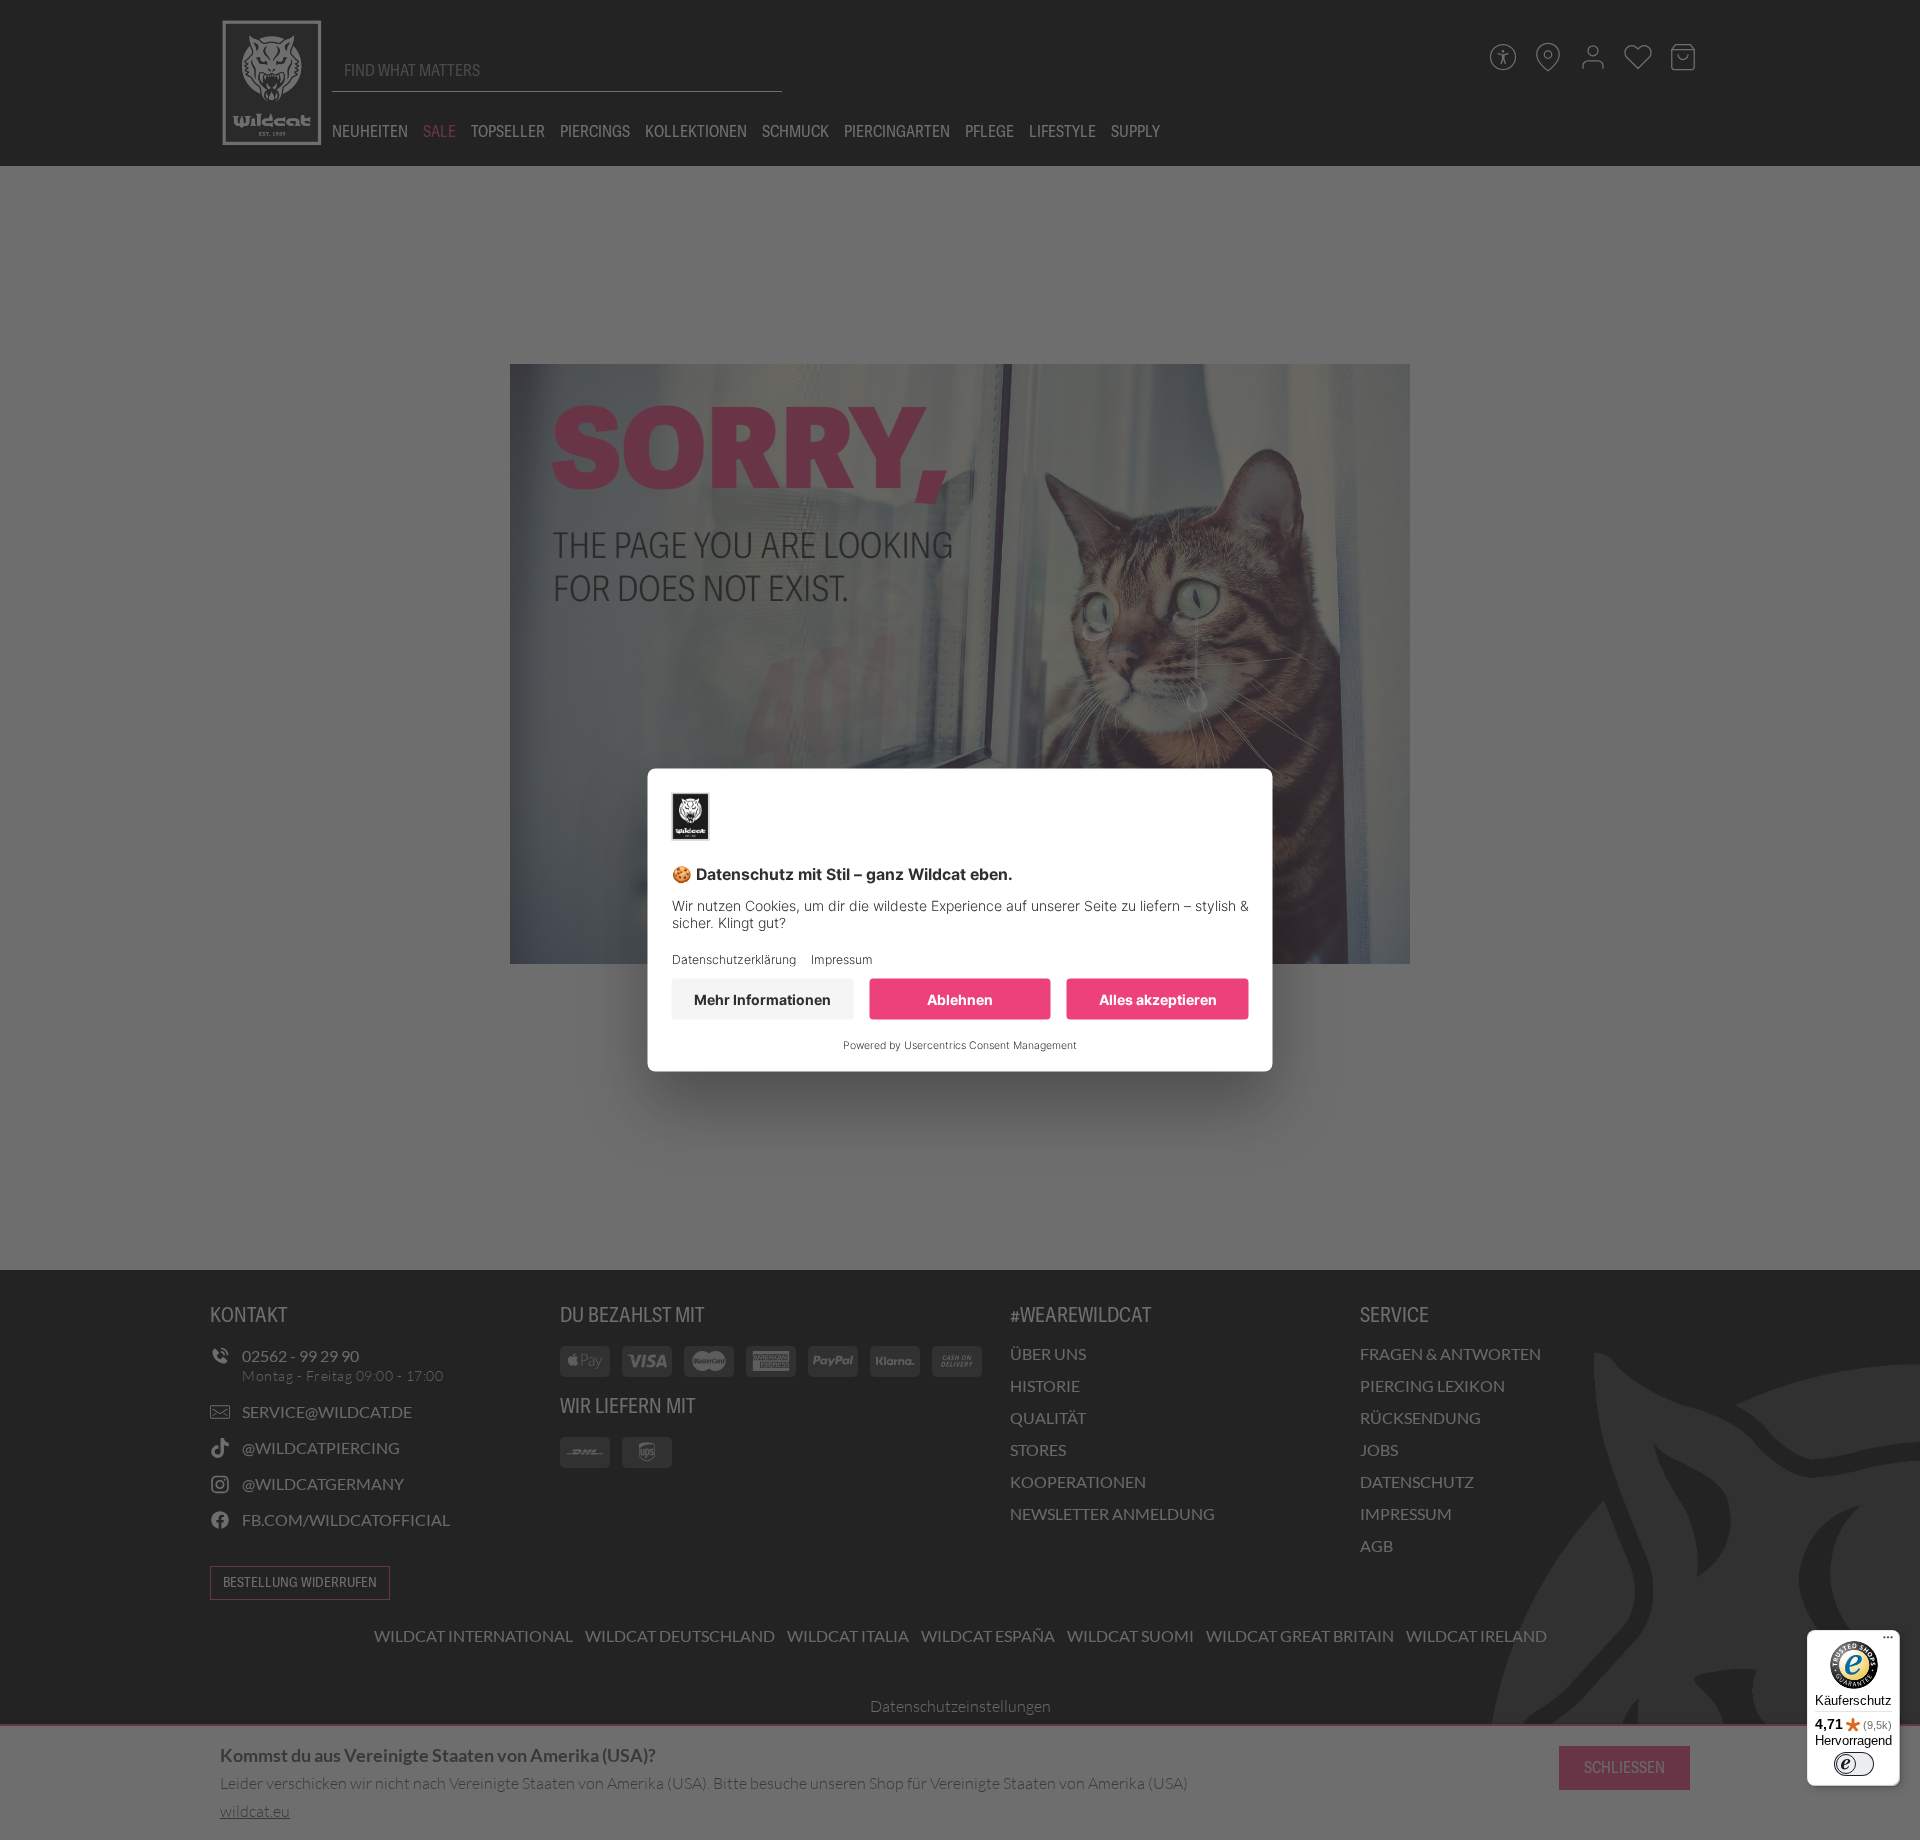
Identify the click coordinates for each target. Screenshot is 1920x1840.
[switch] (1854, 1764)
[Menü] (1888, 1642)
